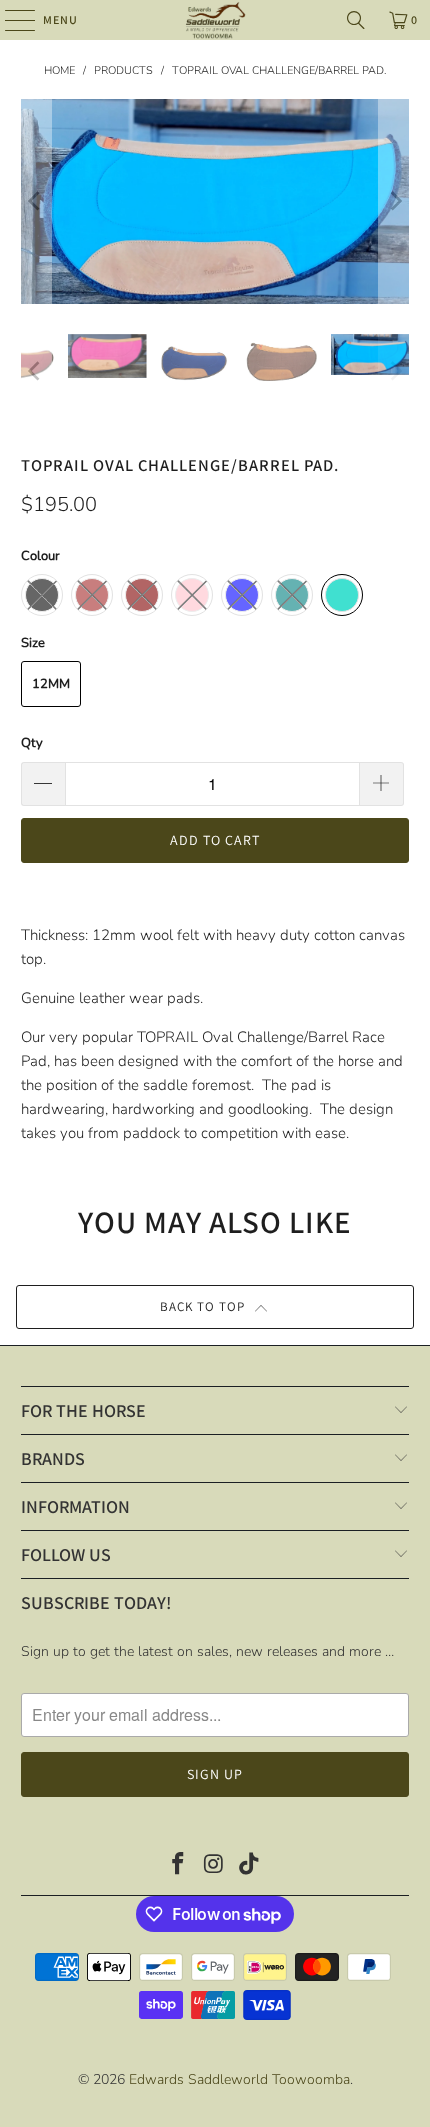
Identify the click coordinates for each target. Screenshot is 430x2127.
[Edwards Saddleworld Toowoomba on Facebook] (178, 1866)
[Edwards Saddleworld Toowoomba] (215, 20)
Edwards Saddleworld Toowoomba (239, 2079)
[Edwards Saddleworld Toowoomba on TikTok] (250, 1866)
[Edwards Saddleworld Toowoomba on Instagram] (214, 1866)
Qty (32, 743)
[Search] (356, 20)
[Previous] (36, 201)
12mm (51, 684)
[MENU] (10, 20)
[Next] (394, 201)
